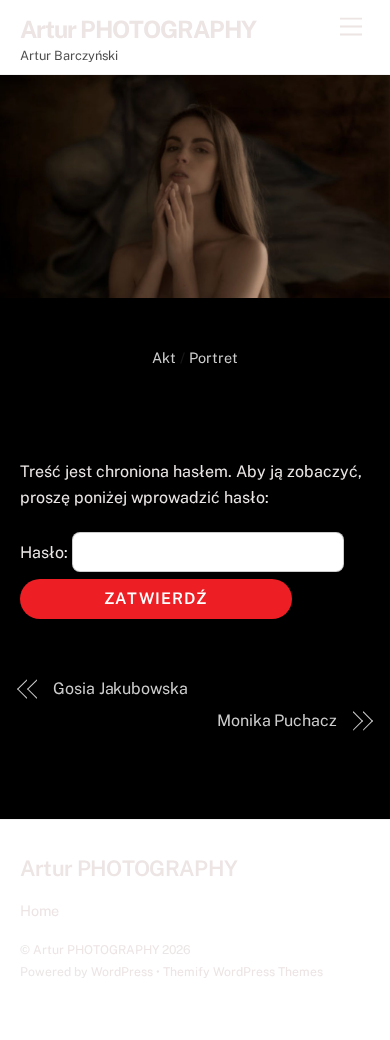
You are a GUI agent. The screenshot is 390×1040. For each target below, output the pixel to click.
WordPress (122, 971)
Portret (213, 357)
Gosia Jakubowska (120, 688)
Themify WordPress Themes (243, 971)
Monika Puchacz (277, 720)
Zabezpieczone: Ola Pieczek (195, 393)
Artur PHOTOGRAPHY (96, 949)
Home (39, 910)
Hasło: (46, 552)
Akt (164, 357)
